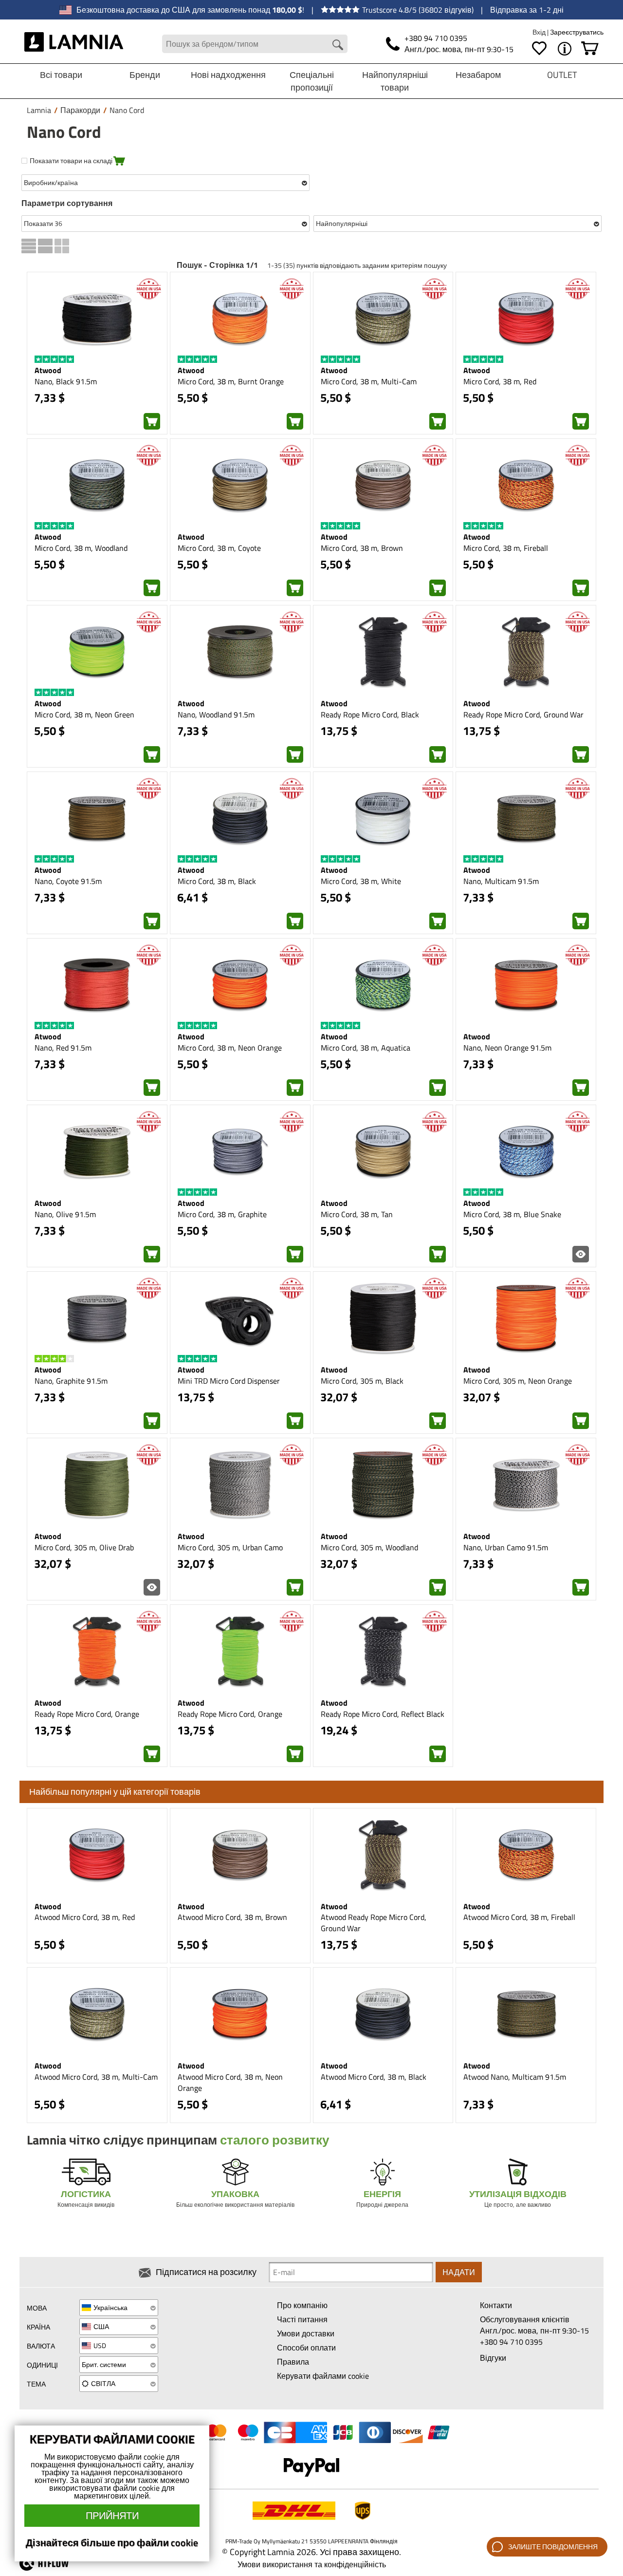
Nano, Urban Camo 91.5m (506, 1547)
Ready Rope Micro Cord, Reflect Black (383, 1714)
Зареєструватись (577, 32)
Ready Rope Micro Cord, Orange (87, 1714)
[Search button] (338, 45)
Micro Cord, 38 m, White (361, 881)
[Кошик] (590, 49)
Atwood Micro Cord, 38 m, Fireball (519, 1917)
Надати (459, 2272)
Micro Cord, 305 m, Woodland (369, 1547)
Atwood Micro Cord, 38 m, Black (374, 2077)
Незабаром (478, 75)
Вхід (540, 32)
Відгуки (493, 2358)
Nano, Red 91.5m (63, 1048)
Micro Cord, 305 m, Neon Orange (518, 1381)
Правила (293, 2362)
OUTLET (562, 75)
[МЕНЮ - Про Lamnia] (565, 49)
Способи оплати (306, 2348)
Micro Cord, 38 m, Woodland (81, 548)
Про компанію (302, 2305)
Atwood (48, 370)
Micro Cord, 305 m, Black (362, 1381)
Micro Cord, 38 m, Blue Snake (512, 1214)
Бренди (145, 75)
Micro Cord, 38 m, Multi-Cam (369, 381)
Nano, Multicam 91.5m (501, 881)
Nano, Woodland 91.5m (216, 715)
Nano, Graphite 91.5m (71, 1381)
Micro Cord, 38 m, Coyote (219, 548)
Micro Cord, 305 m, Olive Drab (84, 1547)
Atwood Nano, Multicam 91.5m (515, 2077)
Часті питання (302, 2319)
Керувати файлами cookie (323, 2376)
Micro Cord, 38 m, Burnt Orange (231, 381)
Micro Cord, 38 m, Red (500, 381)
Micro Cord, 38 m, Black (217, 881)
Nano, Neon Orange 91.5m (507, 1048)
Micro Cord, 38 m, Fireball (506, 548)
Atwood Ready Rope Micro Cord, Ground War (374, 1923)
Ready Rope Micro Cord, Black (370, 715)
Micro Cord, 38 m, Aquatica (366, 1048)
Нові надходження (228, 75)
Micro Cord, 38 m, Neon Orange (230, 1048)
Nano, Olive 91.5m (65, 1214)
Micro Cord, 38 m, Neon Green (84, 715)
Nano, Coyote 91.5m (68, 881)
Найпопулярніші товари (395, 81)
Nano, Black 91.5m (66, 381)
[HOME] (74, 44)
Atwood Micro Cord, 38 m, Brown (232, 1917)
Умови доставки (306, 2333)
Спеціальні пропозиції (312, 81)
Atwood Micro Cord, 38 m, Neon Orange (230, 2082)
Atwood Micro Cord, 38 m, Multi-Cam (96, 2077)
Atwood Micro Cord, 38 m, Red (85, 1917)
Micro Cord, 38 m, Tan (357, 1214)
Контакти (496, 2305)
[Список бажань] (539, 49)
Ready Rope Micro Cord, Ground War (523, 715)
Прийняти (112, 2515)
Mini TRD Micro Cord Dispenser (229, 1381)
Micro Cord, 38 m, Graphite (222, 1214)
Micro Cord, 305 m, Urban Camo (230, 1547)
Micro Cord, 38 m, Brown (362, 548)
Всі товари (61, 75)
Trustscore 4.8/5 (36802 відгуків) (418, 10)
